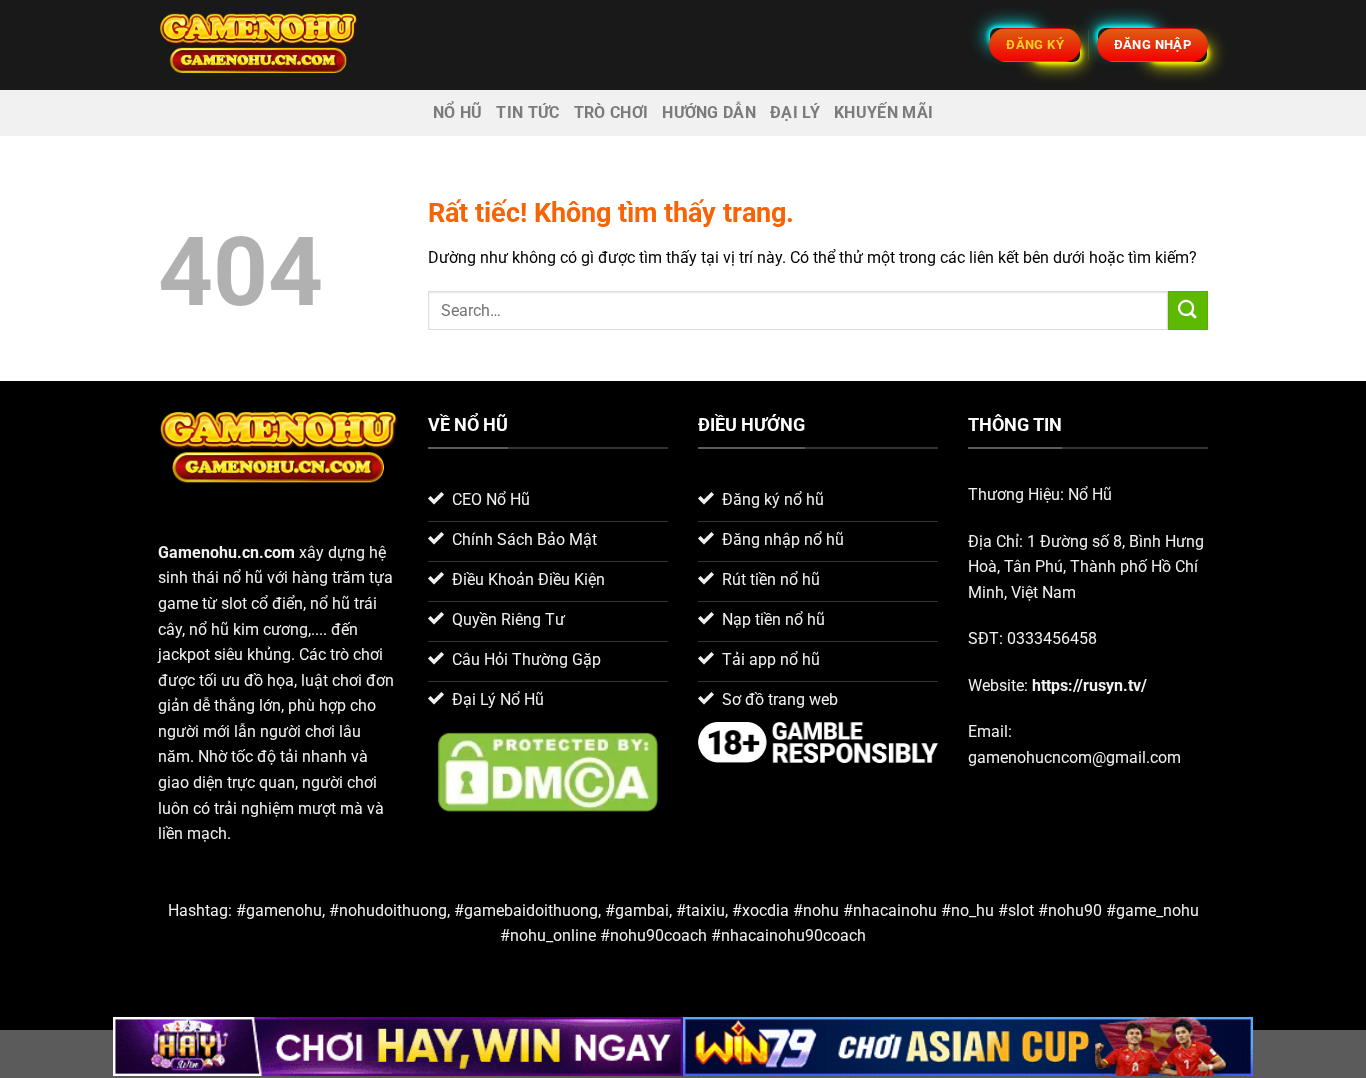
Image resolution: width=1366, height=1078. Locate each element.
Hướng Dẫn (709, 112)
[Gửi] (1188, 310)
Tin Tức (527, 112)
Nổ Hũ (458, 112)
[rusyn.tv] (258, 44)
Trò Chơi (611, 112)
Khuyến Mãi (883, 112)
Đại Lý (795, 112)
